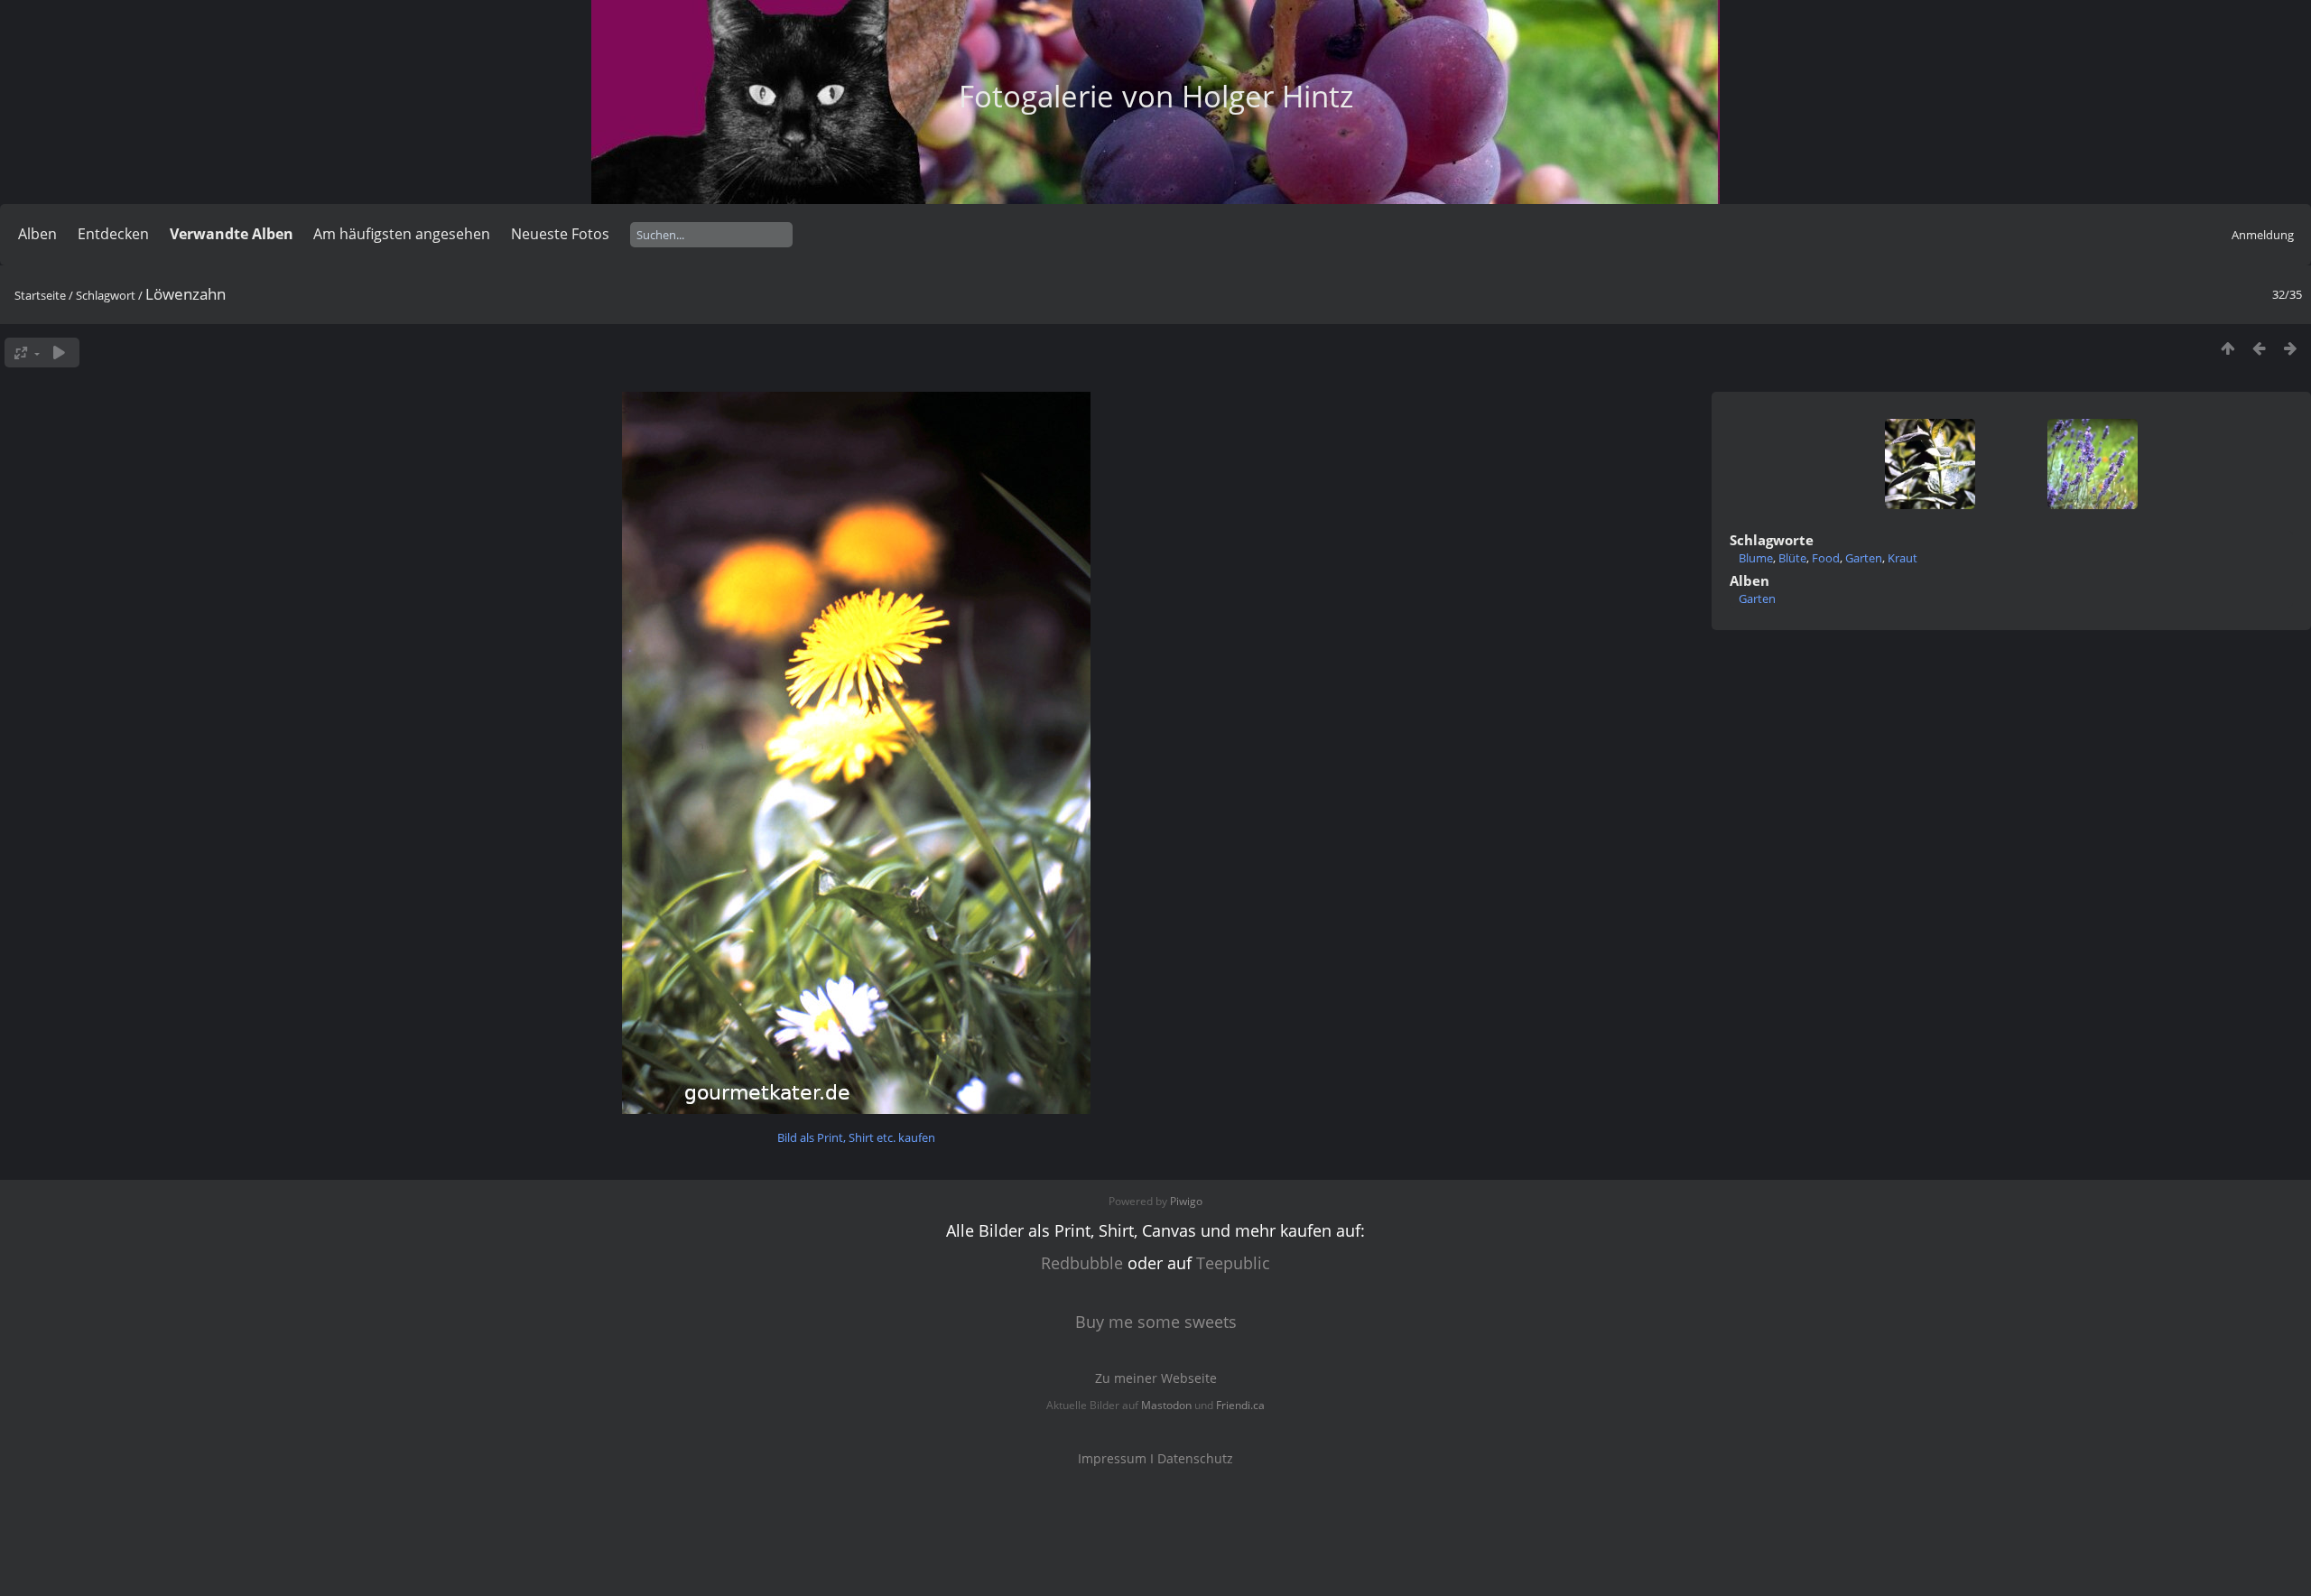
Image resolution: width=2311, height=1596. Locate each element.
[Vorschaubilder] (2227, 348)
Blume (1756, 558)
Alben (37, 234)
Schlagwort (106, 295)
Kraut (1903, 558)
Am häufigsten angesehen (402, 234)
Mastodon (1166, 1405)
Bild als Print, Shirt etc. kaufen (856, 1137)
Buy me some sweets (1156, 1322)
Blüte (1792, 558)
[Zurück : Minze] (2259, 348)
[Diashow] (59, 353)
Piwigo (1186, 1201)
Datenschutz (1195, 1458)
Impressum (1112, 1458)
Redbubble (1082, 1263)
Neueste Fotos (560, 234)
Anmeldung (2263, 235)
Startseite (40, 295)
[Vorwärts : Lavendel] (2291, 348)
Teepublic (1233, 1263)
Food (1826, 558)
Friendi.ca (1240, 1405)
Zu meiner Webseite (1156, 1378)
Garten (1864, 558)
